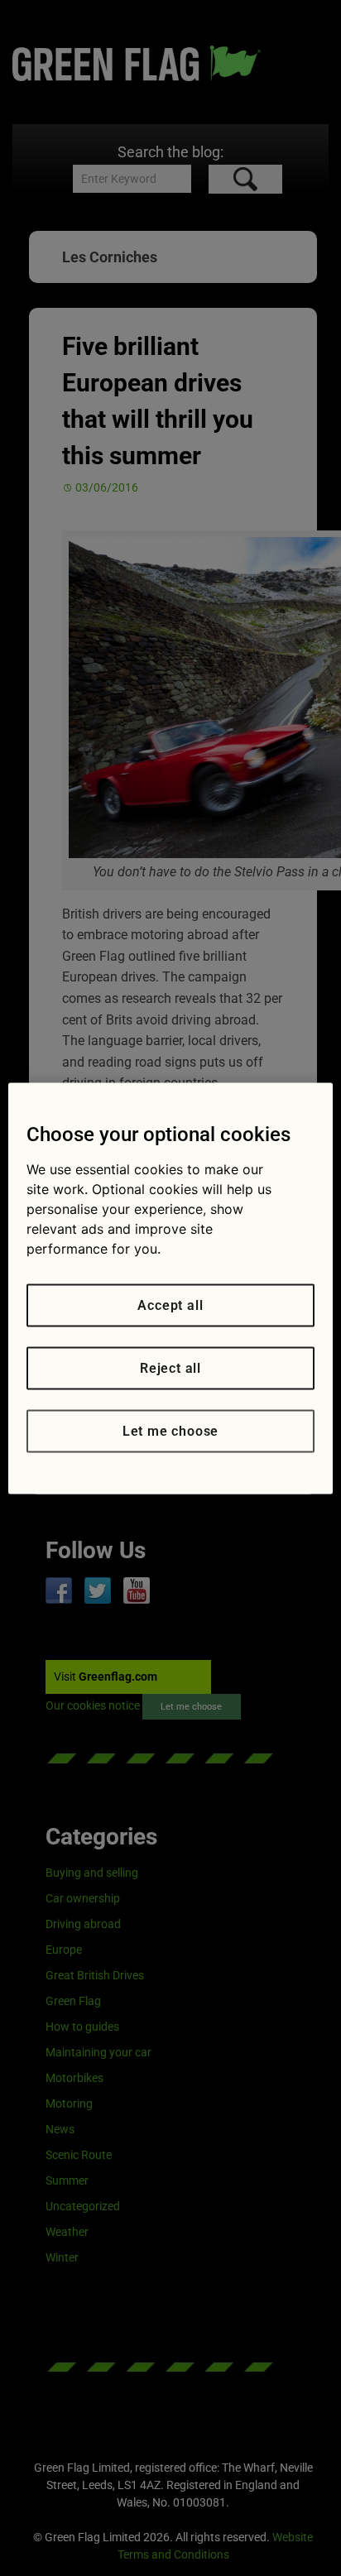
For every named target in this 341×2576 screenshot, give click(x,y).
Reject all (170, 1367)
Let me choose (170, 1430)
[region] (170, 1288)
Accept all (170, 1305)
